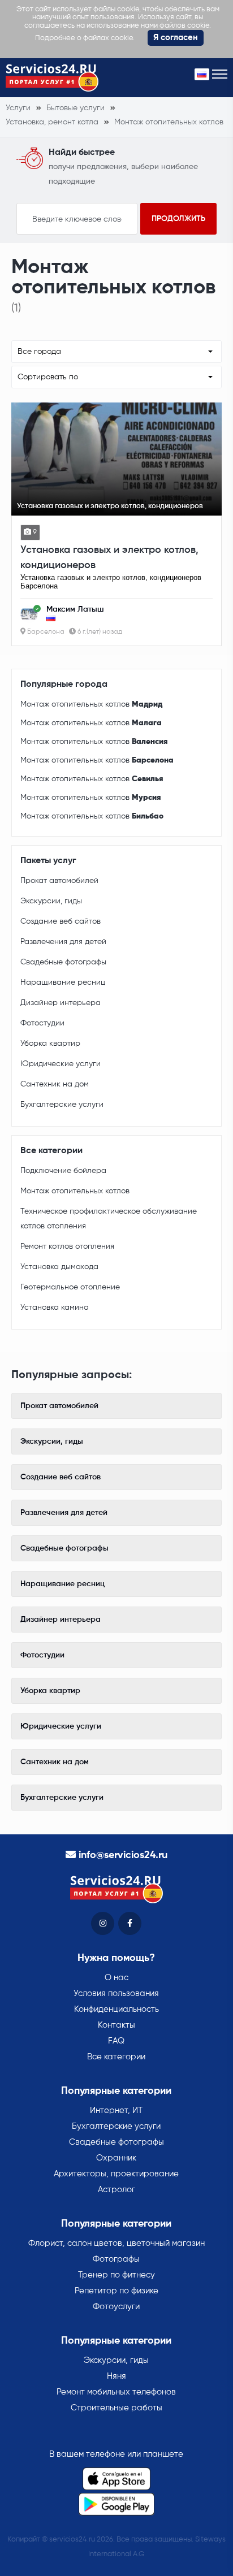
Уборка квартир (50, 1044)
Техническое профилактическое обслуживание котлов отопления (109, 1219)
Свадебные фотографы (63, 962)
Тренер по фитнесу (116, 2275)
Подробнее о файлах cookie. (85, 38)
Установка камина (55, 1308)
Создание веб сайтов (61, 921)
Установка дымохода (59, 1267)
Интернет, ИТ (116, 2110)
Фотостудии (42, 1023)
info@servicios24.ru (123, 1855)
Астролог (116, 2190)
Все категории (116, 2057)
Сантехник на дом (55, 1084)
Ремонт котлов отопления (67, 1246)
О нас (116, 1978)
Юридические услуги (61, 1064)
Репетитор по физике (116, 2291)
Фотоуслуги (116, 2307)
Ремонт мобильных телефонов (116, 2392)
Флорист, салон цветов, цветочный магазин (116, 2243)
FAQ (116, 2041)
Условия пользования (116, 1993)
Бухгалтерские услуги (62, 1105)
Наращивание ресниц (63, 982)
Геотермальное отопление (70, 1287)
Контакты (116, 2025)
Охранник (116, 2158)
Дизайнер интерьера (61, 1003)
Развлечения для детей (63, 942)
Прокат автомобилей (59, 881)
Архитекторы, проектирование (116, 2174)
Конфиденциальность (116, 2009)
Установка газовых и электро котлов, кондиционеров (109, 558)
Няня (116, 2376)
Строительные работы (116, 2408)
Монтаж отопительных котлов (91, 704)
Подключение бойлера (63, 1171)
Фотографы (116, 2259)
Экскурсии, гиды (51, 901)
